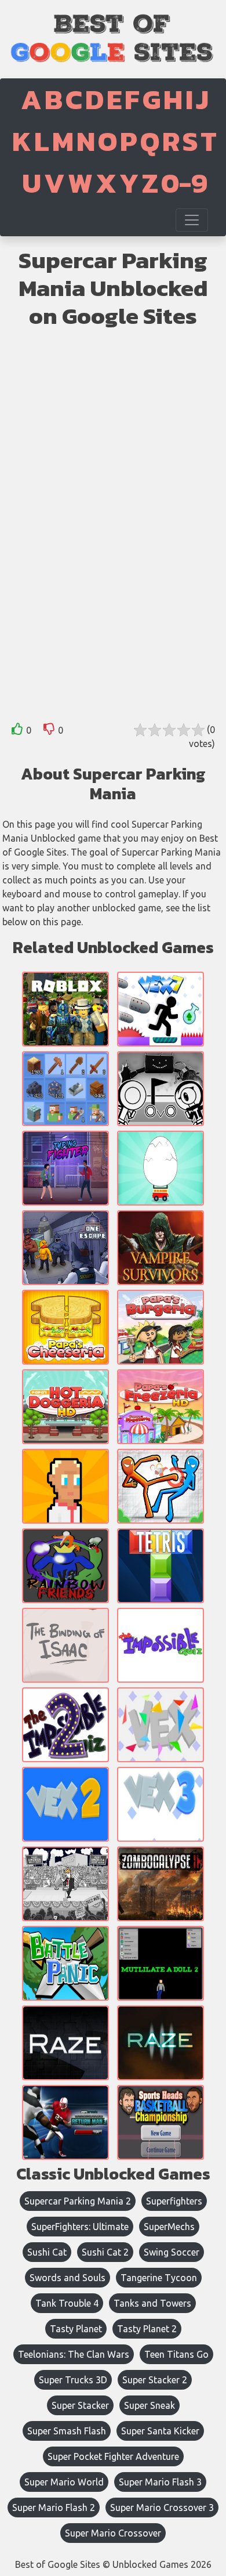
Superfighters (174, 2201)
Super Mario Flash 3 (160, 2482)
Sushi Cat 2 (105, 2252)
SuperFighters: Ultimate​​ (80, 2227)
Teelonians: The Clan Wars (74, 2354)
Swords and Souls (68, 2278)
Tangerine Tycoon (159, 2278)
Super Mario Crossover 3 (162, 2508)
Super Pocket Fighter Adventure (113, 2456)
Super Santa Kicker (160, 2431)
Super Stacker (80, 2405)
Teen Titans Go (176, 2354)
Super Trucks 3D (73, 2380)
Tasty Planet (76, 2329)
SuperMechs (169, 2227)
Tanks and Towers (152, 2303)
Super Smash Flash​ (67, 2431)
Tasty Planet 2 (147, 2329)
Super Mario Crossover (113, 2533)
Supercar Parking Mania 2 (78, 2201)
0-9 (184, 183)
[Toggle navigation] (192, 220)
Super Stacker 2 (155, 2380)
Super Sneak (150, 2405)
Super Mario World (64, 2482)
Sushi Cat (47, 2252)
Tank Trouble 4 (67, 2303)
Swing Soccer (172, 2252)
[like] (17, 731)
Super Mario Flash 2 (54, 2508)
